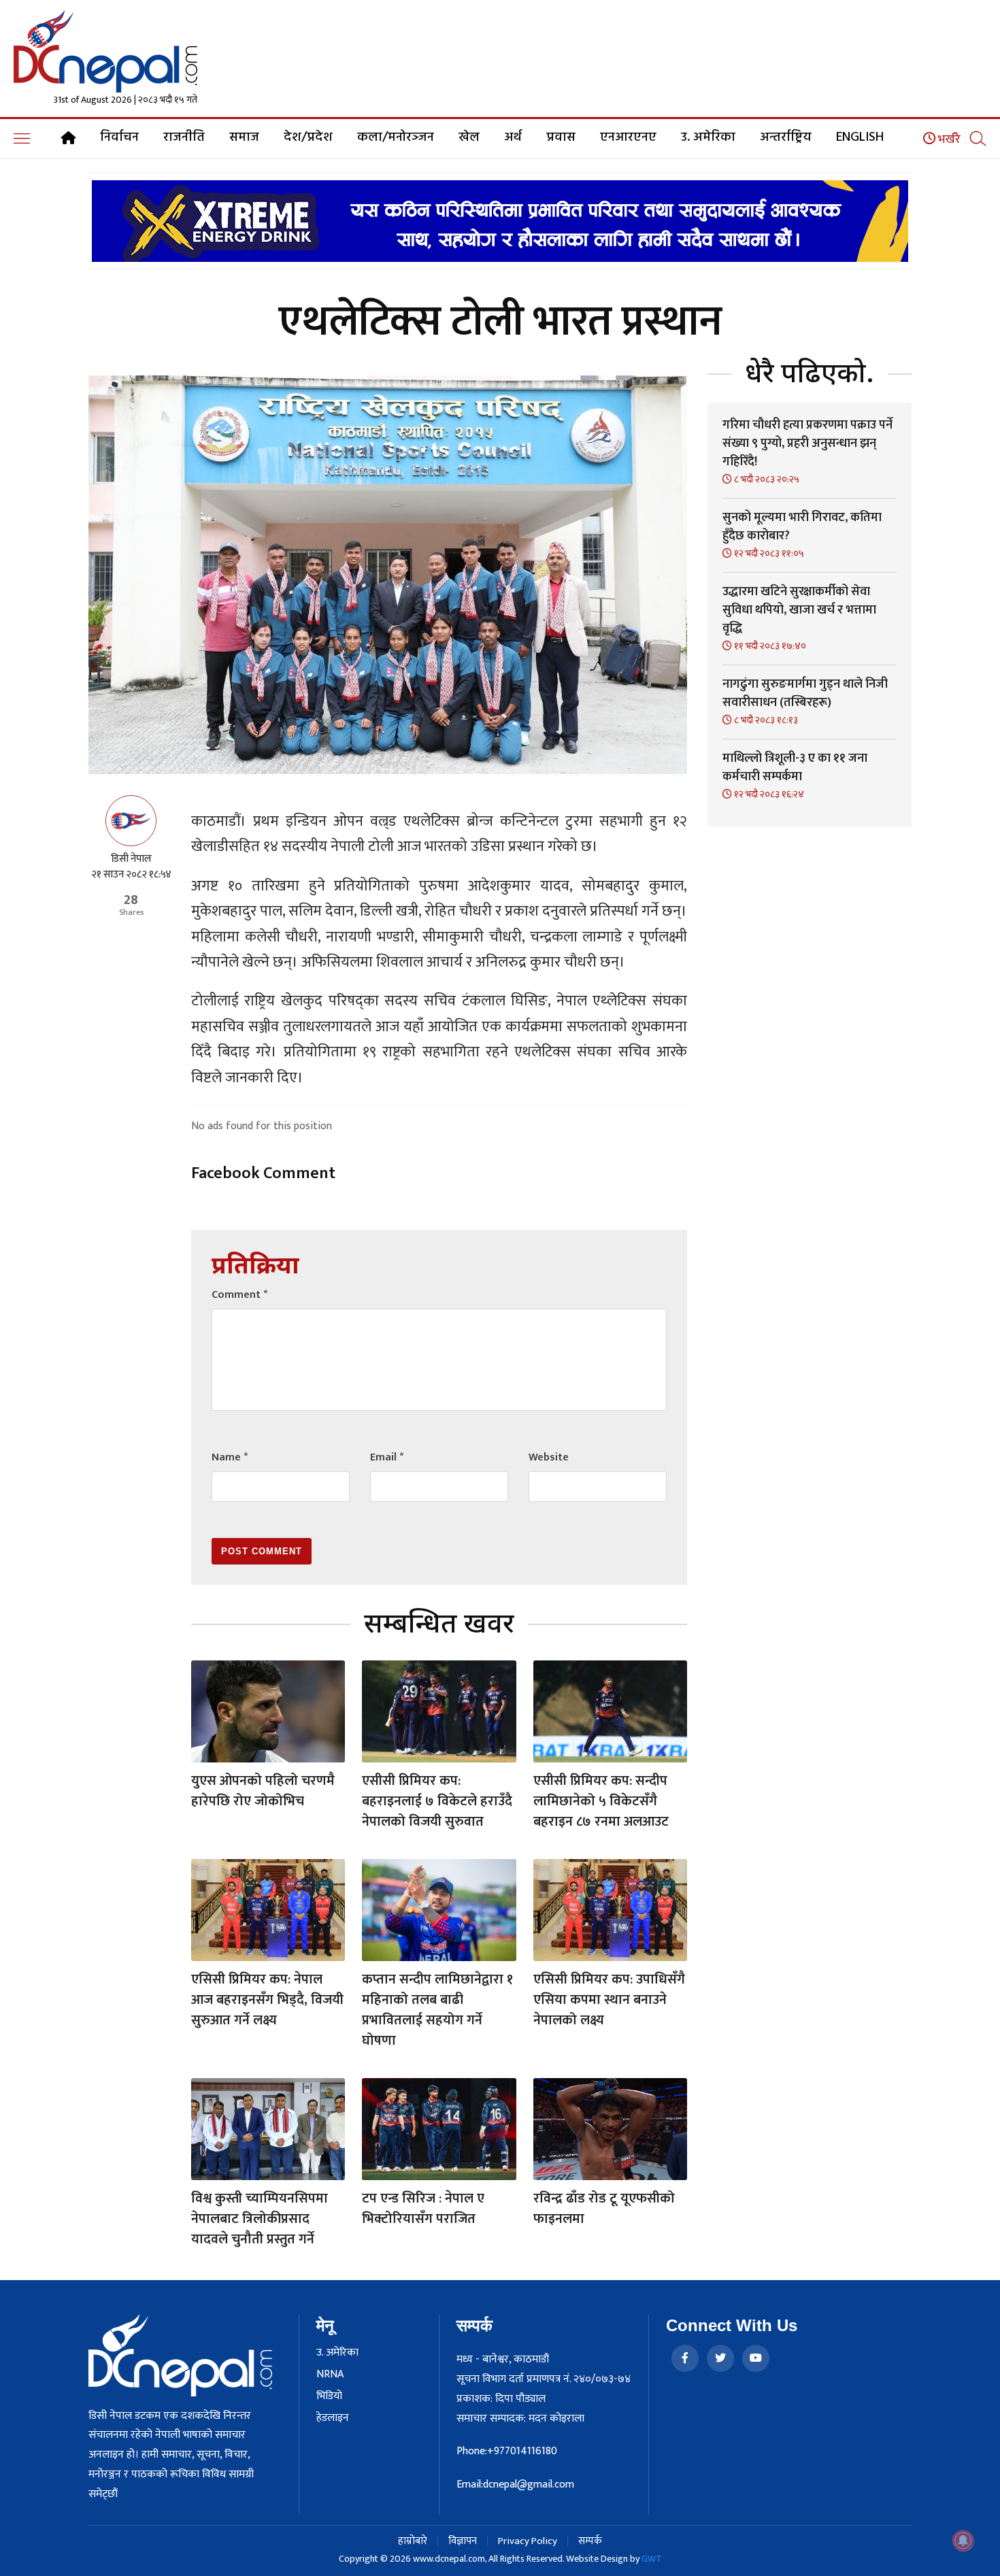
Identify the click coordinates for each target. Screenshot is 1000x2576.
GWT (652, 2559)
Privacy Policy (528, 2541)
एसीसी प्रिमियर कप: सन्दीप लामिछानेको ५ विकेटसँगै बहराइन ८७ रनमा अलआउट (601, 1801)
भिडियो (329, 2396)
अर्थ (513, 137)
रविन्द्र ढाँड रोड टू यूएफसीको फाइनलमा (604, 2209)
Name (230, 1457)
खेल (469, 137)
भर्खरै (948, 139)
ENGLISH (860, 137)
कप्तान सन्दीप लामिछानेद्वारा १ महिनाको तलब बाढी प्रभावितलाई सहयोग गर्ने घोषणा (437, 2010)
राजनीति (184, 137)
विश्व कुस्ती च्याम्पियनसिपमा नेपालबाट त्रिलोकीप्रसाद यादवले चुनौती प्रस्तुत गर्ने (260, 2219)
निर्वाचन (119, 137)
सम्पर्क (590, 2541)
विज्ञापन (463, 2541)
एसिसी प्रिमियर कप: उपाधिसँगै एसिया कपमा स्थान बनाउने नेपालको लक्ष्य (609, 2000)
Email (387, 1457)
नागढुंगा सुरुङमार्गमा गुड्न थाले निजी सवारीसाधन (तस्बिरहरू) (805, 693)
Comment (239, 1295)
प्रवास (561, 137)
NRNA (330, 2375)
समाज (244, 137)
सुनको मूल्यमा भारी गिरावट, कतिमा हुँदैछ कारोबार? (802, 527)
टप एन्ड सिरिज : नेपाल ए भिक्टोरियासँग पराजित (423, 2209)
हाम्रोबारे (413, 2541)
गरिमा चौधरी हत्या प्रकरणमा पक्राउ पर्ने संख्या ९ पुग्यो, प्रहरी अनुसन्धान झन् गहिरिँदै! (807, 444)
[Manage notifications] (963, 2541)
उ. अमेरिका (708, 137)
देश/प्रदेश (308, 137)
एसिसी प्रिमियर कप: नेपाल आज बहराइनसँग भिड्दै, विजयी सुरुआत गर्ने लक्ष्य (267, 2000)
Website (549, 1457)
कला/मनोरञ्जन (396, 137)
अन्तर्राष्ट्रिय (786, 137)
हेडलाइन (333, 2418)
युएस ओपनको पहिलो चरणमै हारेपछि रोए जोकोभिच (263, 1791)
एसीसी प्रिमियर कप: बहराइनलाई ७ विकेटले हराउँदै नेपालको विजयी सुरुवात (437, 1801)
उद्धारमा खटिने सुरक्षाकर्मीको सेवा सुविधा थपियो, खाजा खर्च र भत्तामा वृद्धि (799, 610)
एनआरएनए (628, 137)
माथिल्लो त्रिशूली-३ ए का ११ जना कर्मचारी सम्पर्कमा (795, 768)
